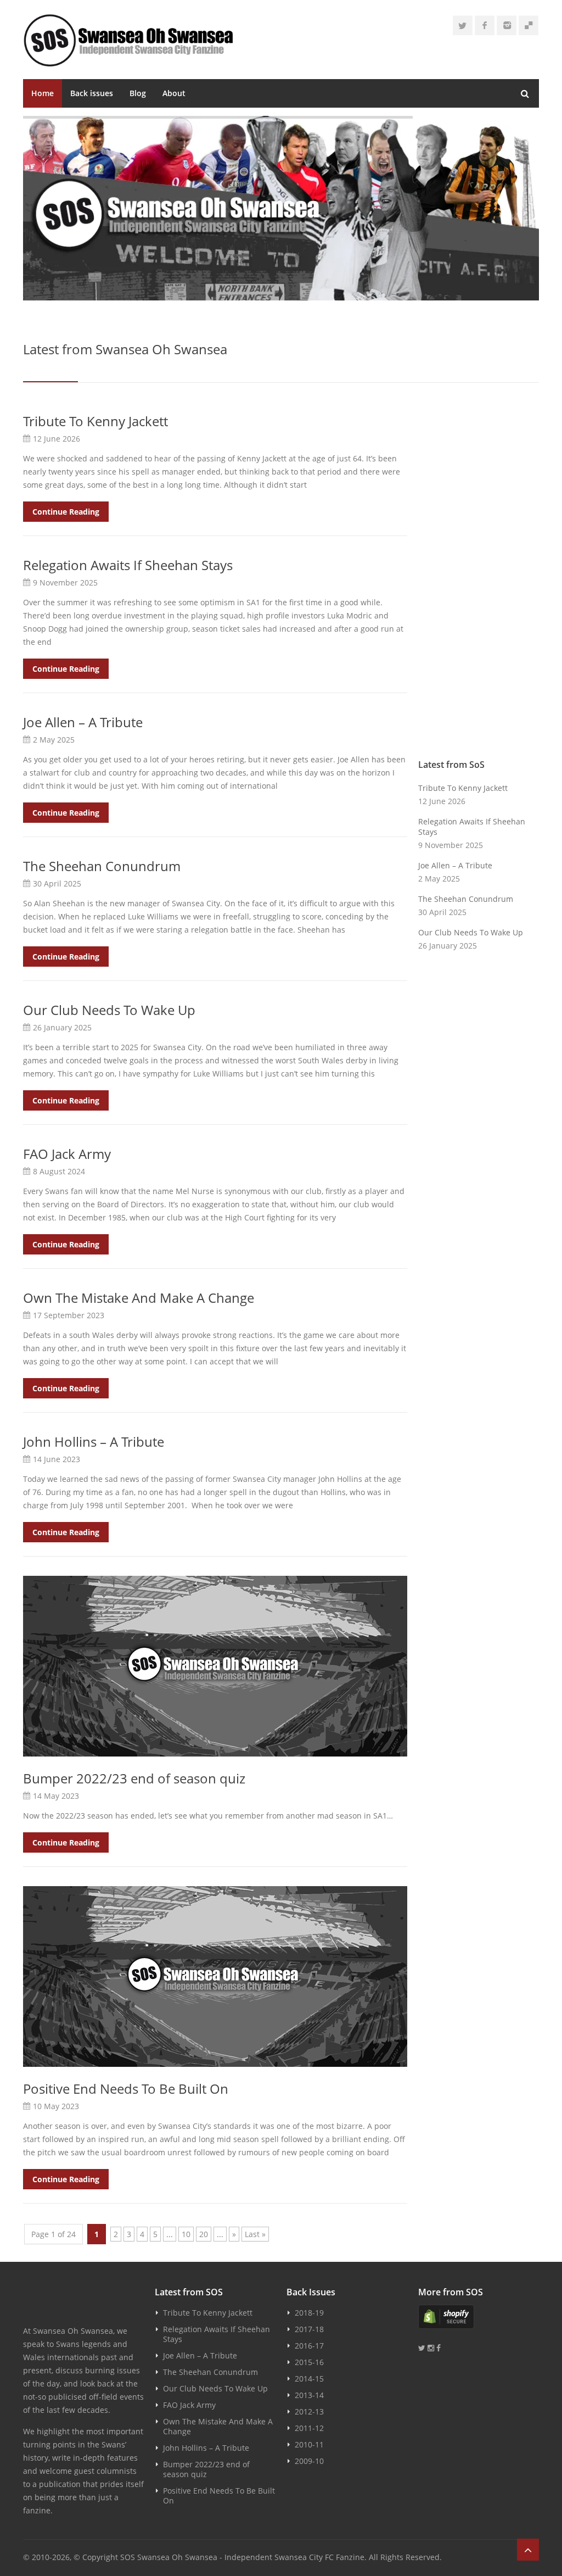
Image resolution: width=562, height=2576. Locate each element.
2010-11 (309, 2444)
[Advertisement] (479, 578)
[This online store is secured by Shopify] (479, 2317)
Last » (255, 2234)
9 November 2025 (65, 582)
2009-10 (309, 2461)
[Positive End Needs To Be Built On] (215, 1976)
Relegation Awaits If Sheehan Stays (128, 565)
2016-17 (309, 2346)
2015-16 (309, 2362)
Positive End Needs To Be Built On (126, 2089)
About (174, 93)
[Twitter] (463, 25)
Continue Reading (66, 512)
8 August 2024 (59, 1171)
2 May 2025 (54, 740)
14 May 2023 (56, 1796)
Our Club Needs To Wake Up (109, 1010)
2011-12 (309, 2428)
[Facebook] (485, 25)
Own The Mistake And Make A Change (139, 1298)
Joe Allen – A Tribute (83, 722)
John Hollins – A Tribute (94, 1442)
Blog (138, 93)
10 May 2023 (56, 2106)
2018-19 (309, 2313)
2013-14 (309, 2395)
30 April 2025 (57, 883)
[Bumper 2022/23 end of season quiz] (215, 1666)
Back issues (92, 93)
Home (43, 93)
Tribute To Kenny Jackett (95, 421)
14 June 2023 (57, 1459)
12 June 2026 (57, 439)
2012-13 (309, 2411)
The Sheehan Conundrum (102, 866)
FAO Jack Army (67, 1154)
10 (186, 2234)
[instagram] (507, 25)
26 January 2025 (62, 1027)
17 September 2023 (69, 1315)
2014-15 (309, 2379)
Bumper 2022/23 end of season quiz (134, 1778)
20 (204, 2234)
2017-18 (309, 2329)
